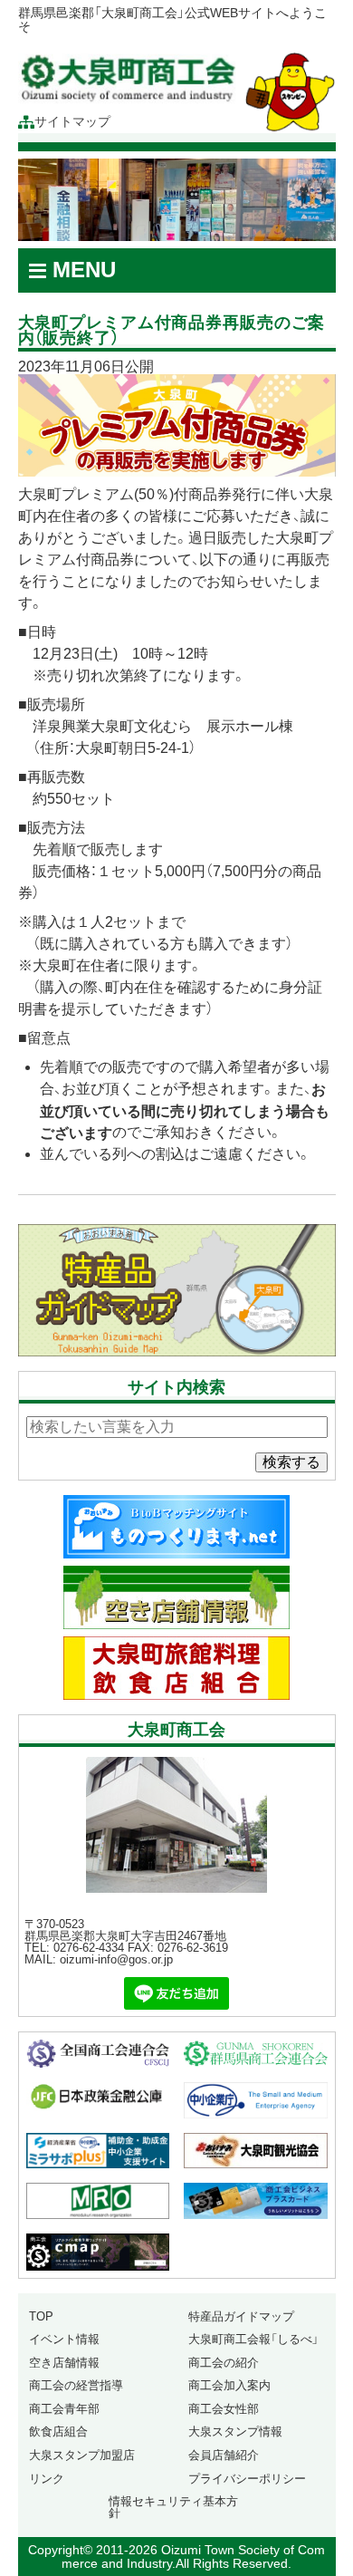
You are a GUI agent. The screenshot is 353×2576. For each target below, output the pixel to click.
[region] (177, 200)
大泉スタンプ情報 (235, 2431)
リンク (47, 2479)
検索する (291, 1462)
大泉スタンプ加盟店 (82, 2455)
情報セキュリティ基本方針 (173, 2507)
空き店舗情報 (64, 2363)
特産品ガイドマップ (241, 2316)
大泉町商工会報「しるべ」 (253, 2339)
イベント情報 (64, 2339)
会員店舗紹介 (224, 2455)
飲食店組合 (58, 2431)
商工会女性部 (224, 2409)
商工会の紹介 (224, 2363)
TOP (41, 2316)
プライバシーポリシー (247, 2479)
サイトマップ (72, 122)
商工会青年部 (64, 2409)
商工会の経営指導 (76, 2385)
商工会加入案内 (229, 2385)
